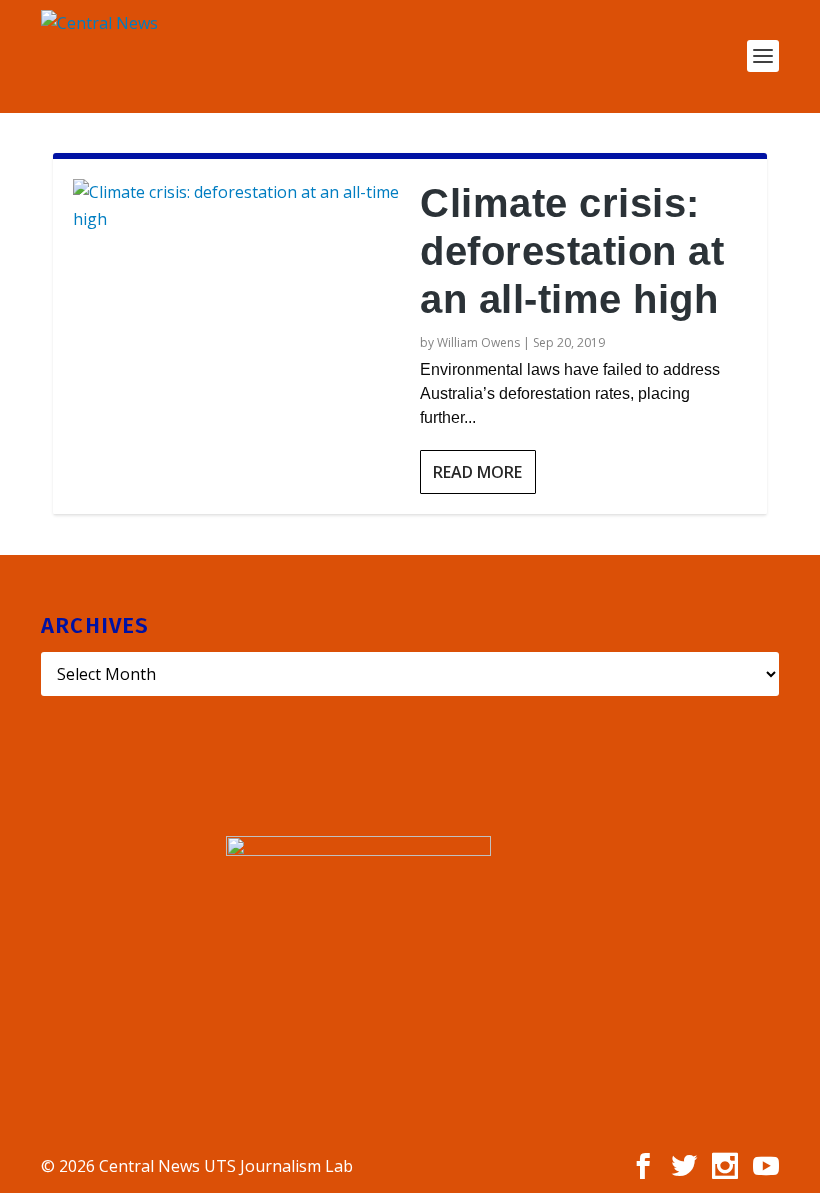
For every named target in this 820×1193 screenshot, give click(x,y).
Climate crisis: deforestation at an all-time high (572, 251)
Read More (477, 472)
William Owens (478, 342)
